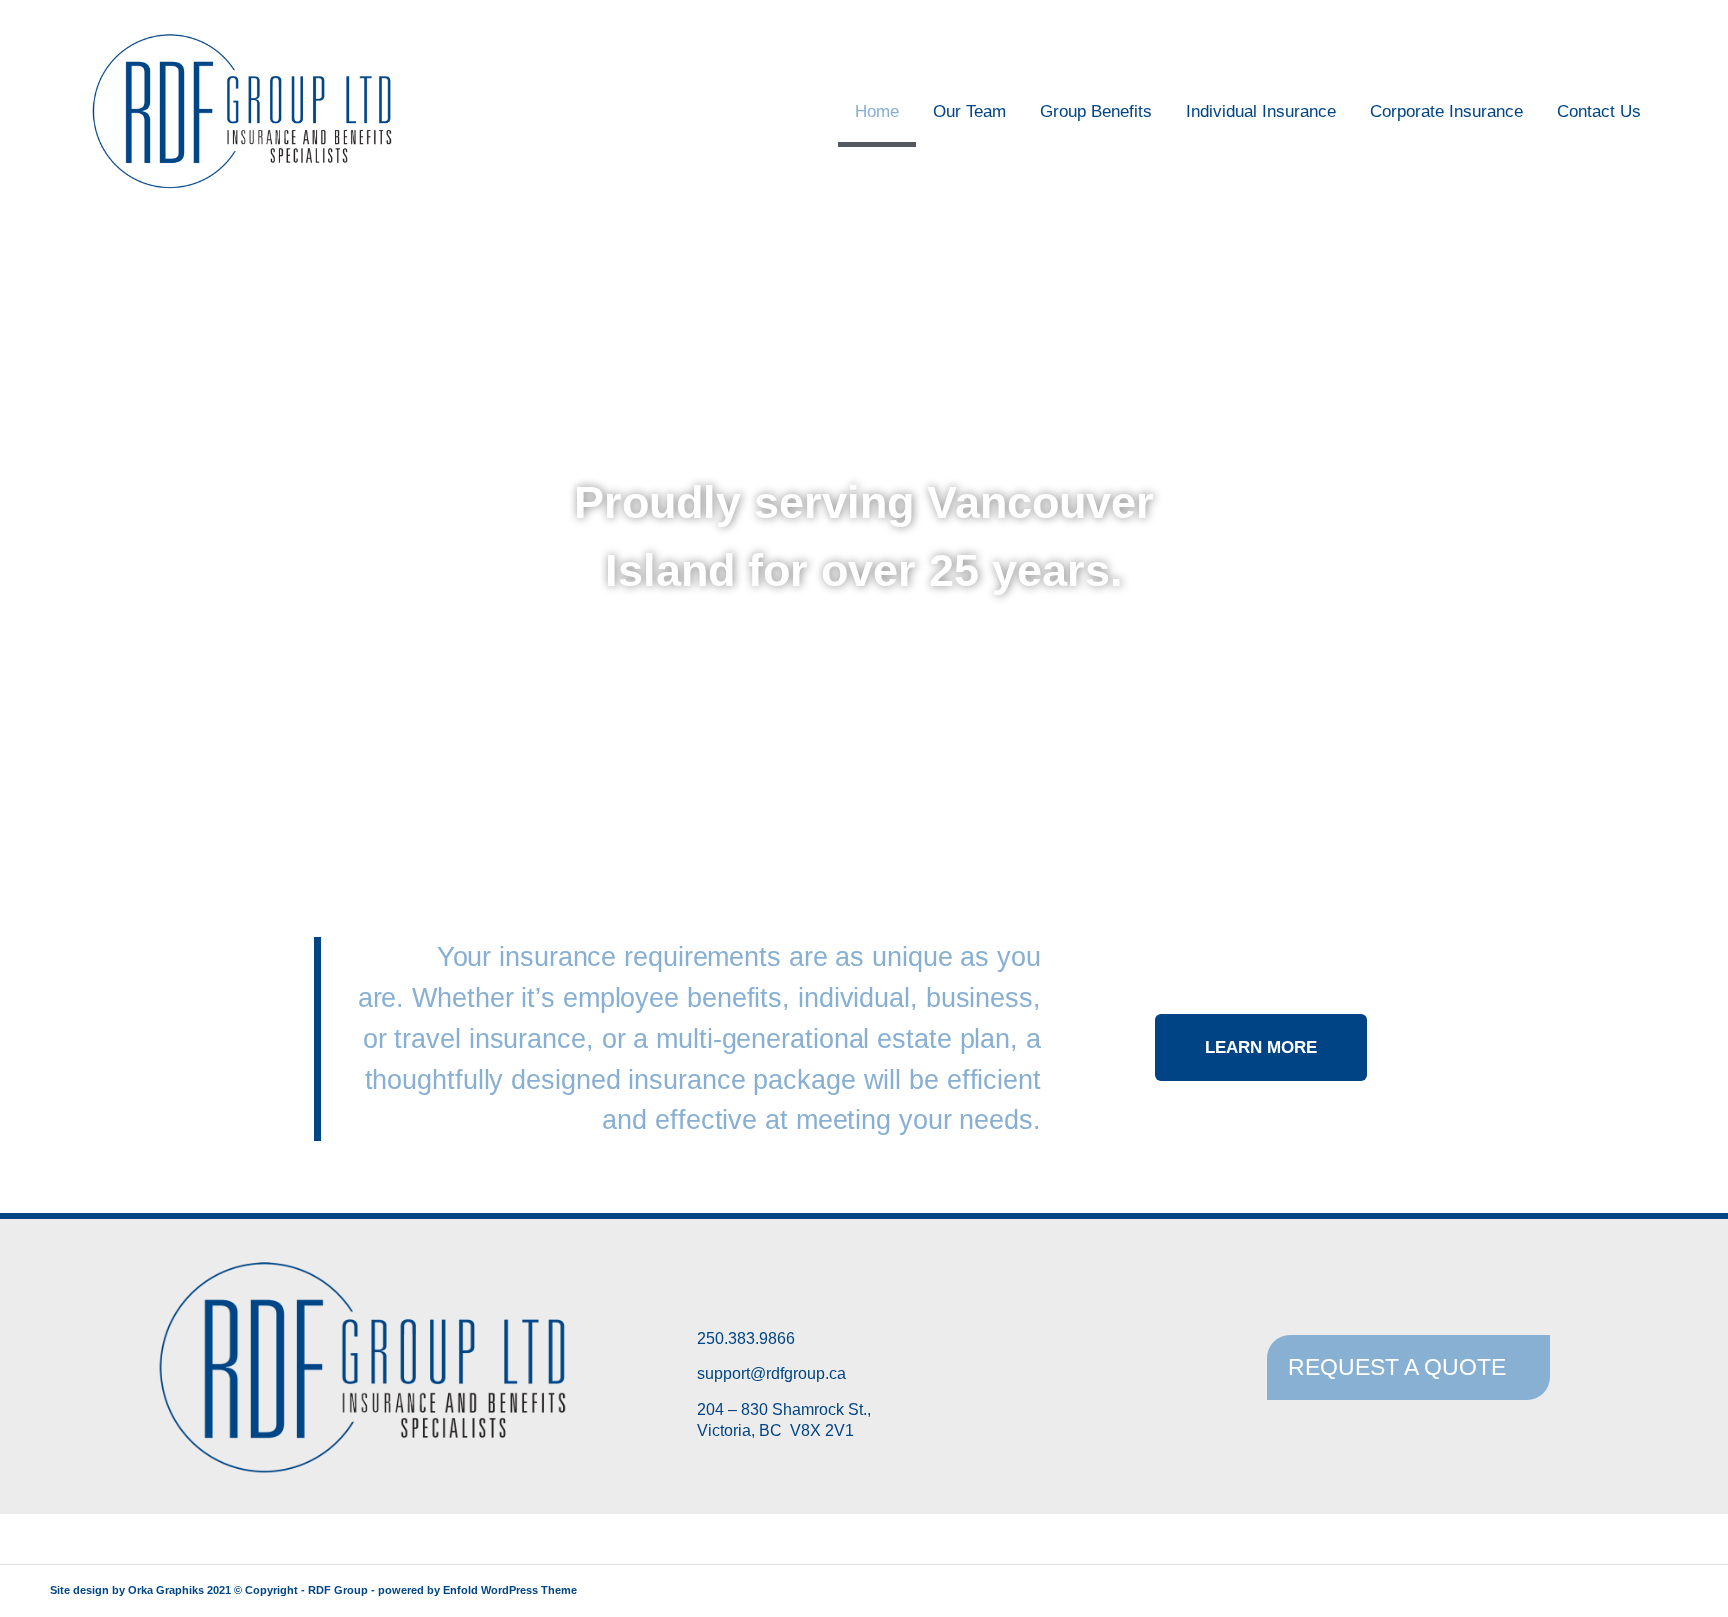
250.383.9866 (746, 1338)
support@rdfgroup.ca (771, 1373)
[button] (19, 536)
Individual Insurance (1261, 111)
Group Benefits (1096, 111)
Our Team (969, 111)
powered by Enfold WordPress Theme (477, 1590)
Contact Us (1599, 111)
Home (877, 111)
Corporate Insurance (1446, 111)
